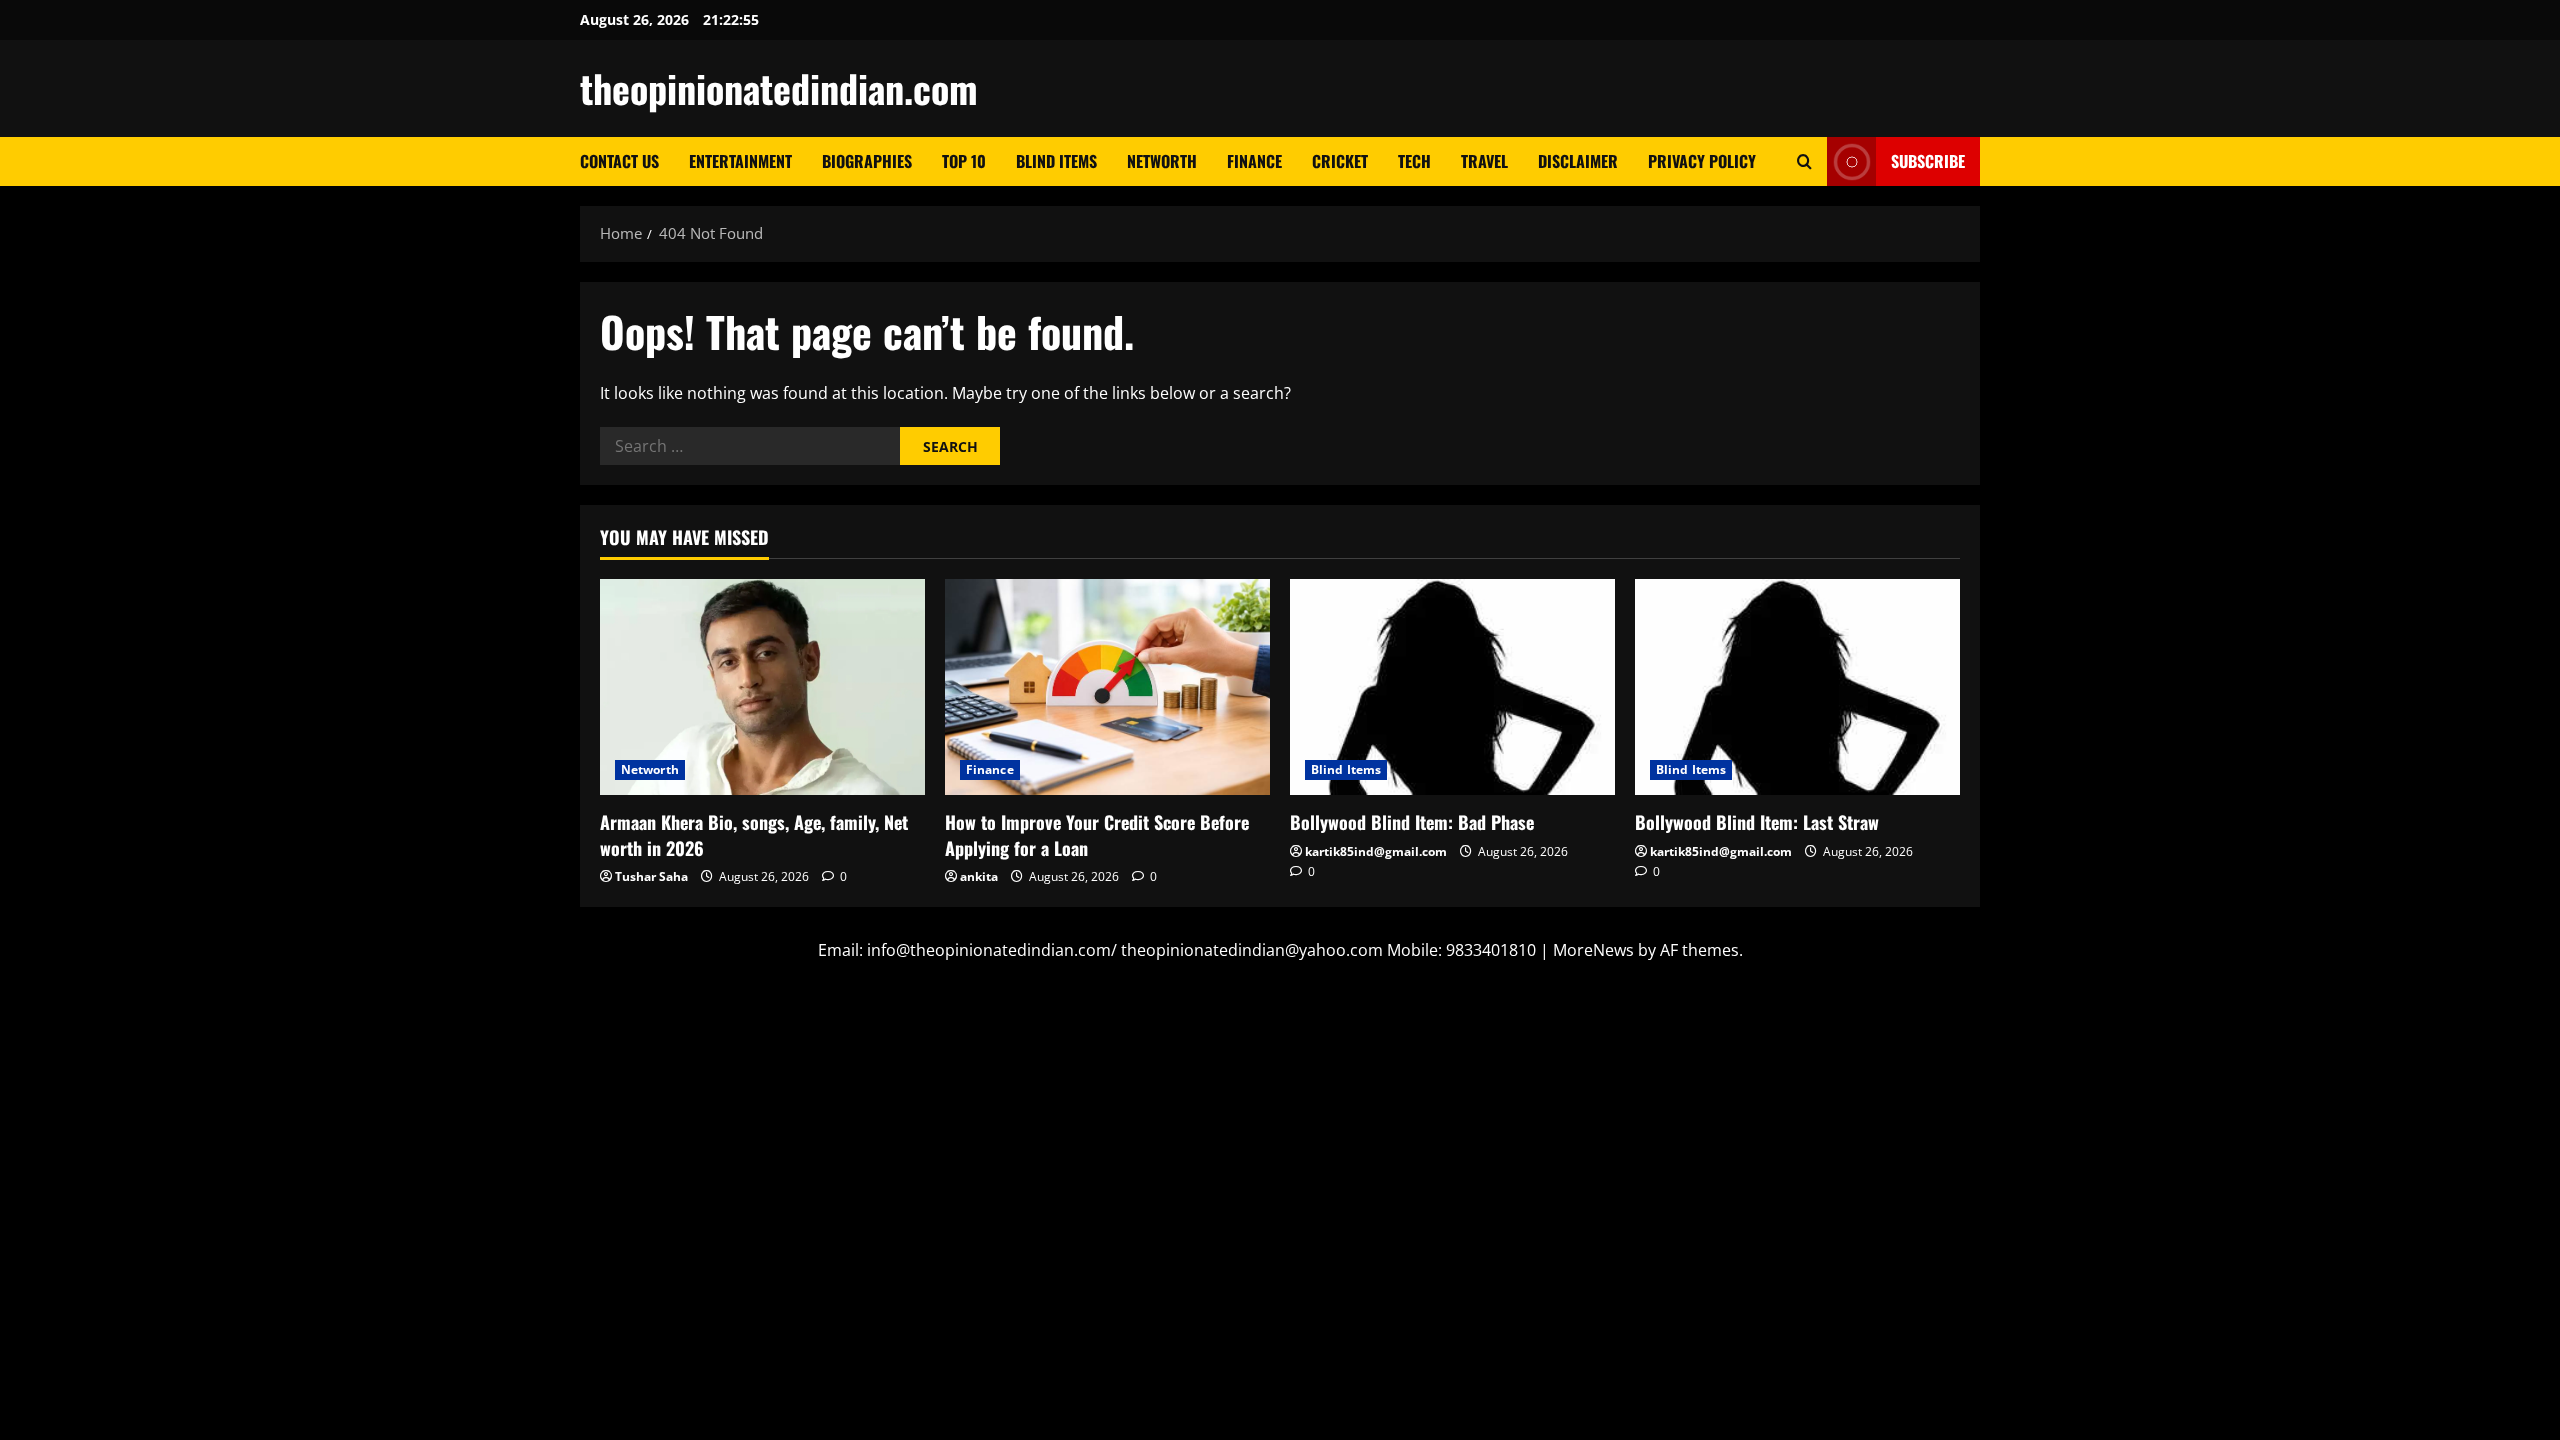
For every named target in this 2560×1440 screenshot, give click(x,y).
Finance (1254, 161)
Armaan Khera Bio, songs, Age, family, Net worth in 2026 (754, 834)
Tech (1414, 161)
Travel (1484, 161)
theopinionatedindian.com (779, 88)
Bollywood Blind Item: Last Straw (1757, 822)
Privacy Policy (1702, 161)
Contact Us (619, 161)
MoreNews (1593, 950)
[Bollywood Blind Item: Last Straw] (1797, 687)
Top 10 (964, 161)
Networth (1162, 161)
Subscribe (1928, 161)
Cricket (1340, 161)
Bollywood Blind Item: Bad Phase (1412, 822)
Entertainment (740, 161)
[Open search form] (1804, 161)
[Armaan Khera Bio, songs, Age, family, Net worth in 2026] (762, 687)
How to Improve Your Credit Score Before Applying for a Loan (1097, 834)
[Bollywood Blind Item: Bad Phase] (1452, 687)
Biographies (867, 161)
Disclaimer (1578, 161)
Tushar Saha (651, 876)
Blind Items (1056, 161)
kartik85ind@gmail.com (1376, 851)
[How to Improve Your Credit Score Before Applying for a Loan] (1107, 687)
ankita (979, 876)
